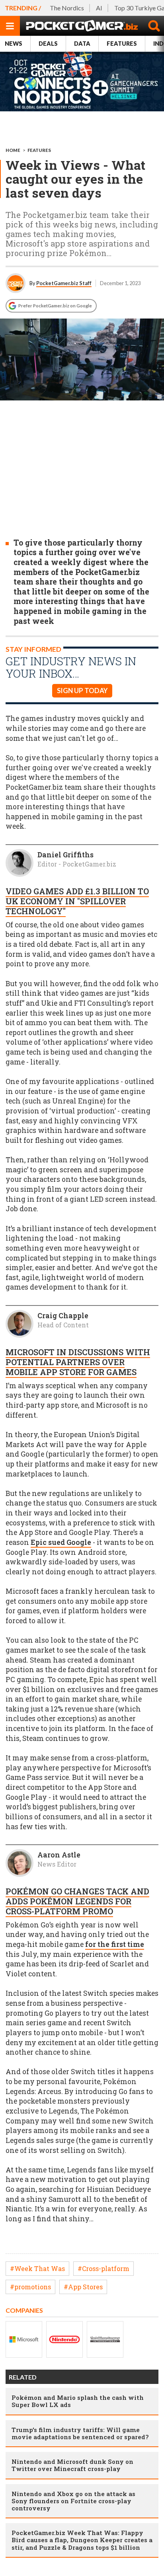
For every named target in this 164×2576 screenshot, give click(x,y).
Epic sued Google (61, 1542)
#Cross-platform (103, 2268)
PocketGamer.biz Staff (64, 283)
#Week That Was (37, 2268)
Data (82, 44)
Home (13, 150)
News (14, 44)
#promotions (30, 2287)
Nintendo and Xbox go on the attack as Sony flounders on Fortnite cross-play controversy (73, 2501)
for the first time (115, 1944)
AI (99, 8)
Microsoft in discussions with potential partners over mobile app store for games (78, 1362)
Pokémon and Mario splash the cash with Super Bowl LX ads (78, 2401)
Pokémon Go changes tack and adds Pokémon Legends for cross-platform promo (77, 1901)
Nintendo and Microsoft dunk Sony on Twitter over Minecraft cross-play (72, 2465)
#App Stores (83, 2287)
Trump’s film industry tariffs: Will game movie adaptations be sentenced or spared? (80, 2433)
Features (122, 44)
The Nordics (67, 8)
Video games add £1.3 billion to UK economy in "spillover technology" (77, 901)
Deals (48, 44)
